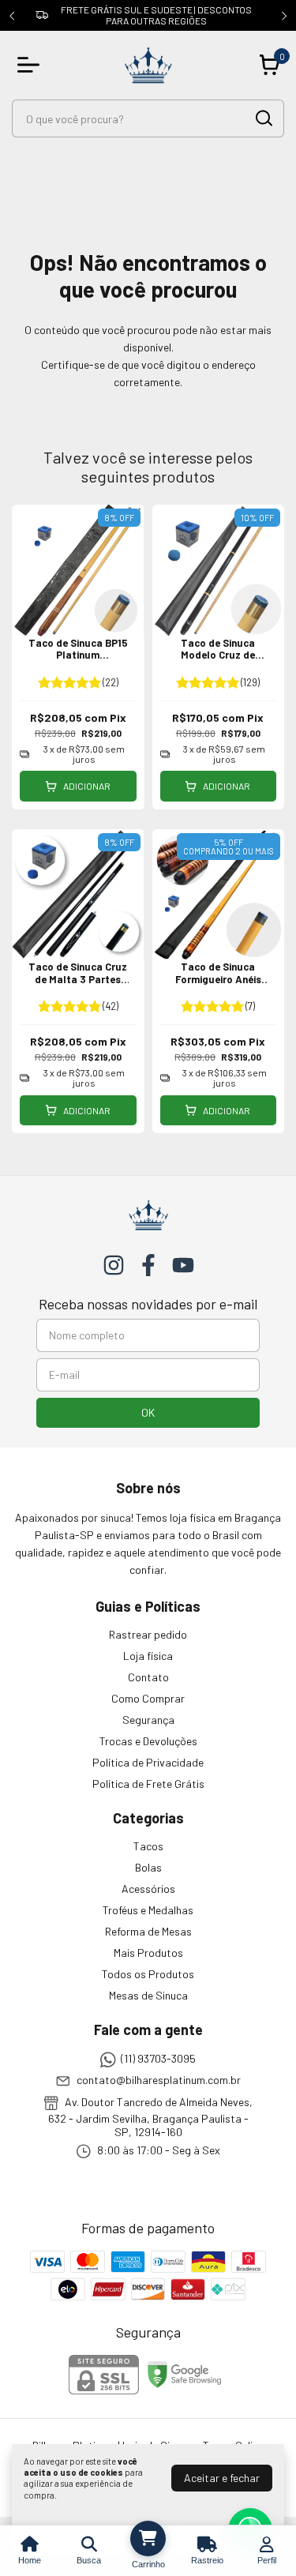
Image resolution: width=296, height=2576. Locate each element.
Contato (148, 1677)
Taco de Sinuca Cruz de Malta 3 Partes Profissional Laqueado (78, 985)
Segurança (148, 1720)
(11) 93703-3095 (158, 2058)
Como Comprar (148, 1698)
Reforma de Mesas (148, 1931)
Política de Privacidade (148, 1762)
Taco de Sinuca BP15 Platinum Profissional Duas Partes (78, 661)
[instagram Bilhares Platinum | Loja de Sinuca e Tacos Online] (114, 1265)
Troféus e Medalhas (148, 1910)
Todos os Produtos (148, 1974)
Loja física (148, 1656)
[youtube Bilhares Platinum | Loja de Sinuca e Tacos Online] (183, 1265)
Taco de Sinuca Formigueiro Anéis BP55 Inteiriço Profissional (218, 985)
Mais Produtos (148, 1953)
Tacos (148, 1846)
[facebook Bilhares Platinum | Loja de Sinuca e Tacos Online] (148, 1265)
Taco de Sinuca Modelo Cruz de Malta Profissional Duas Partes (218, 661)
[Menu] (32, 65)
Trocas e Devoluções (148, 1741)
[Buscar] (263, 118)
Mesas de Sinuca (148, 1995)
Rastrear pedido (148, 1634)
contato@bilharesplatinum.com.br (159, 2080)
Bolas (148, 1867)
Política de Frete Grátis (148, 1784)
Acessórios (148, 1889)
